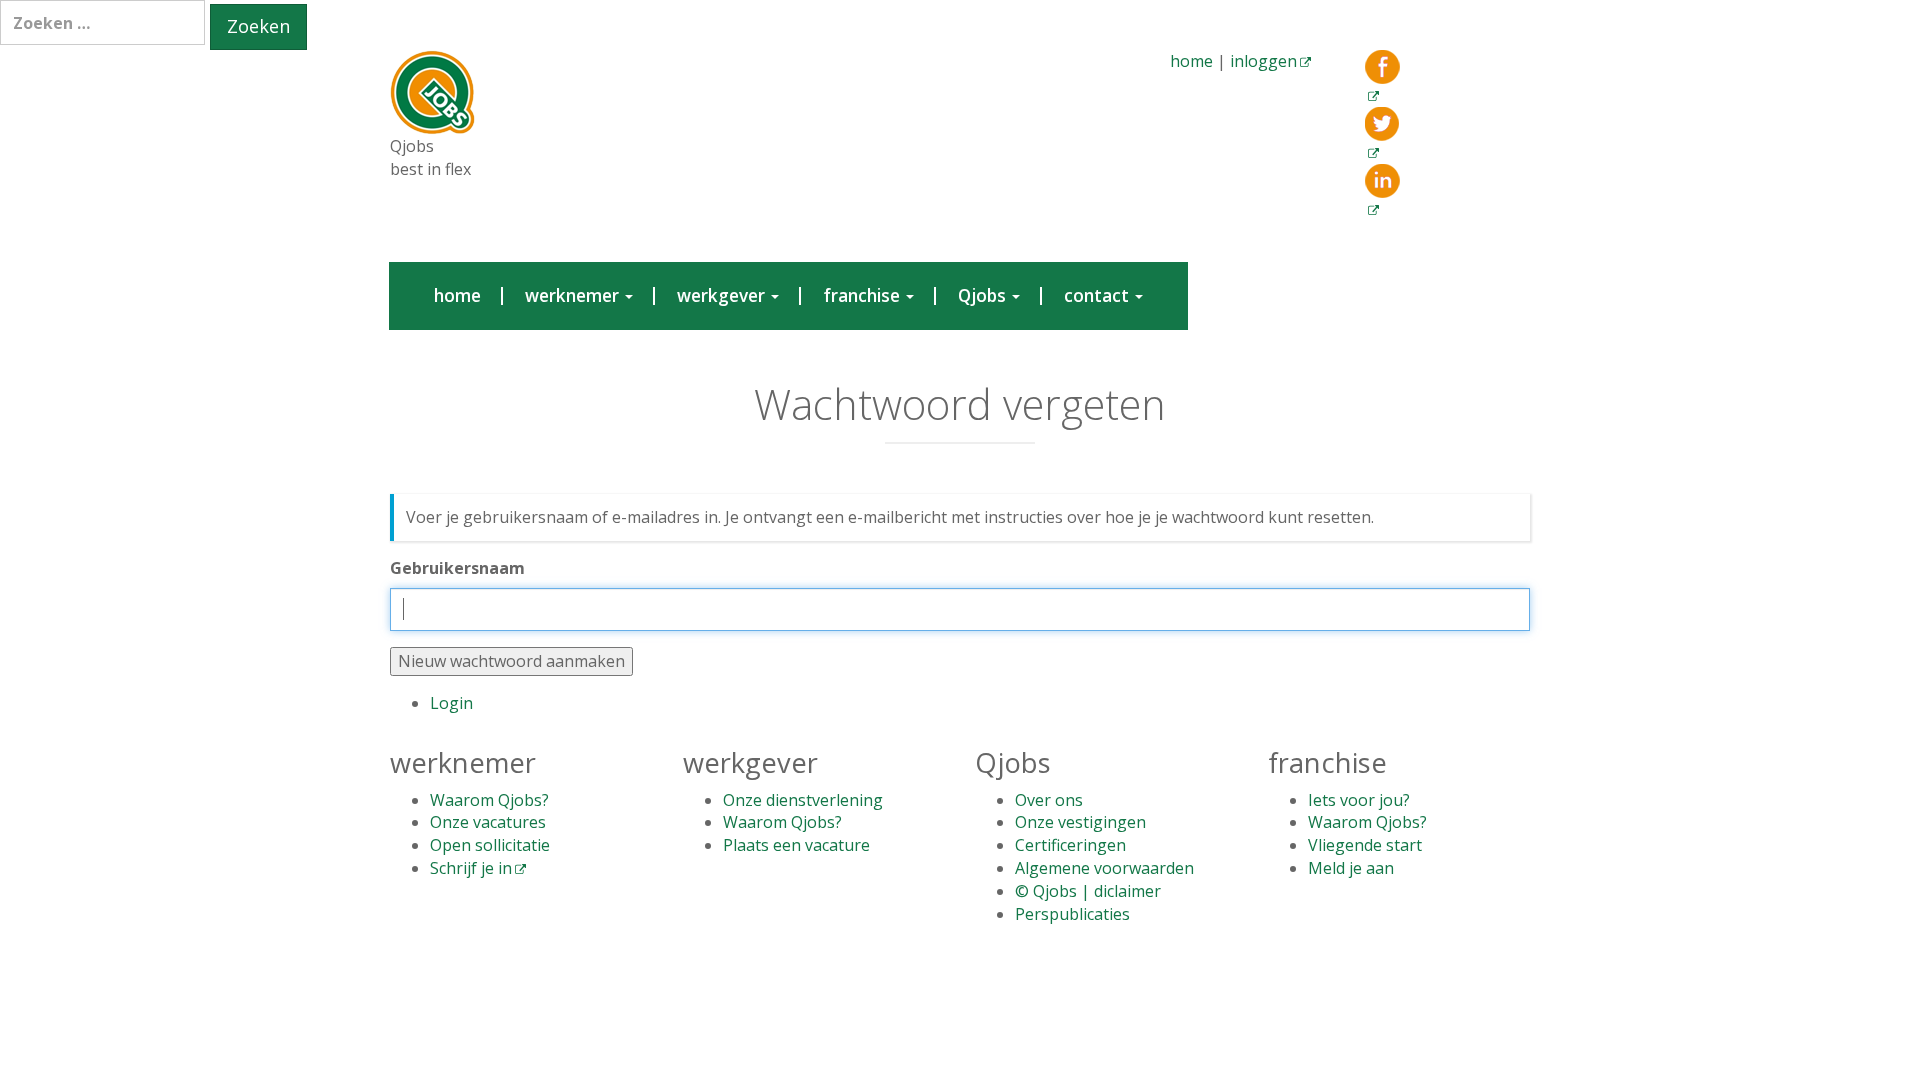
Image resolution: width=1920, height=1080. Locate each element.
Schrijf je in (471, 868)
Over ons (1049, 800)
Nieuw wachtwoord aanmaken (511, 661)
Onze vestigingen (1080, 822)
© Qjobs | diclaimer (1088, 891)
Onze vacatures (488, 822)
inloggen (1263, 61)
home (1191, 61)
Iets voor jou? (1359, 800)
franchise (863, 295)
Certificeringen (1070, 845)
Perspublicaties (1072, 914)
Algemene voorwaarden (1104, 868)
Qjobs (984, 295)
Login (451, 703)
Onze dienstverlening (803, 800)
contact (1098, 295)
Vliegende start (1365, 845)
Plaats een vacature (796, 845)
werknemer (574, 295)
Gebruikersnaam (457, 568)
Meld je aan (1351, 868)
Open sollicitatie (490, 845)
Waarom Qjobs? (489, 800)
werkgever (723, 295)
